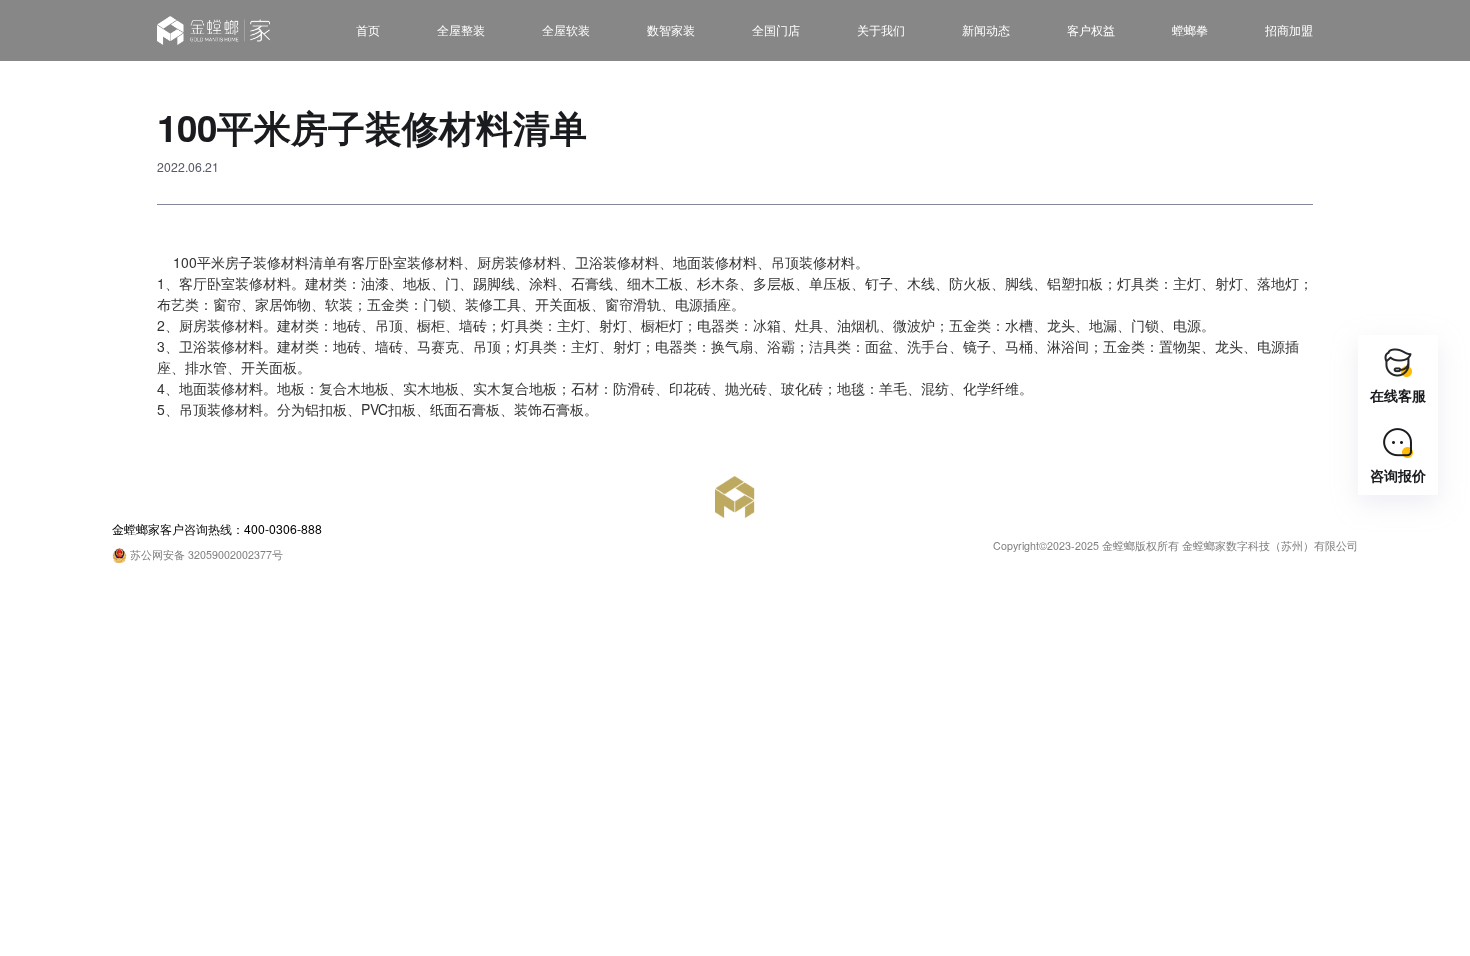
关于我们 (881, 29)
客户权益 (1091, 29)
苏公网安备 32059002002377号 (205, 554)
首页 (368, 29)
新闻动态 (986, 29)
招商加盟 (1289, 29)
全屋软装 (566, 29)
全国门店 (776, 29)
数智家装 (671, 29)
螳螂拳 (1190, 29)
